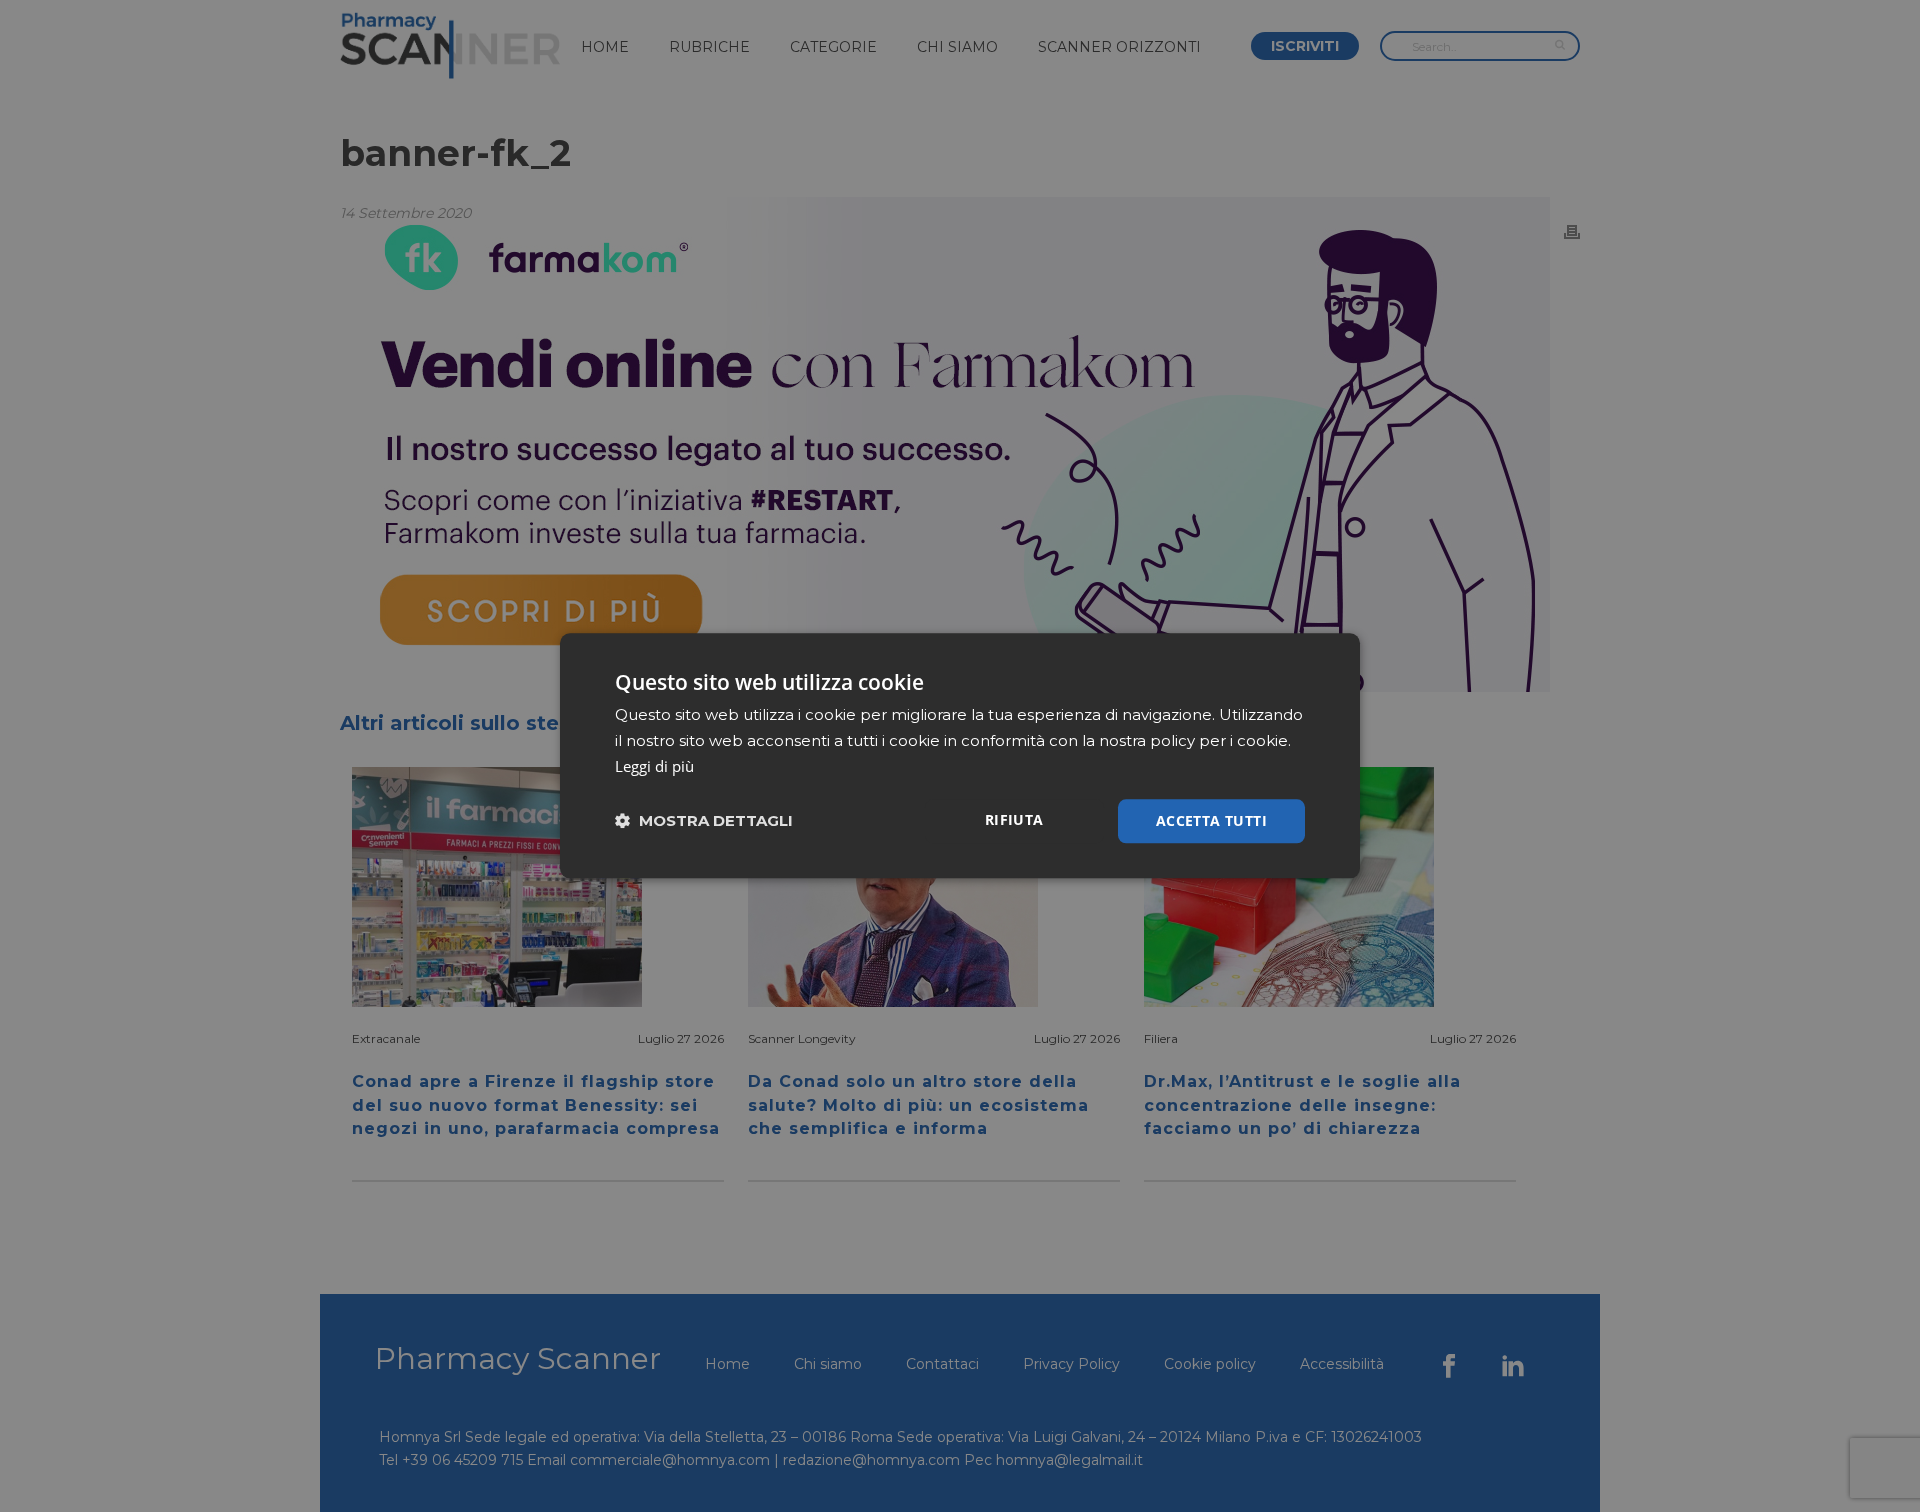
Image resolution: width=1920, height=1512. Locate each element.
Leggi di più (654, 766)
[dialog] (960, 755)
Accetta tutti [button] (1211, 820)
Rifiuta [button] (1014, 819)
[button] (704, 821)
